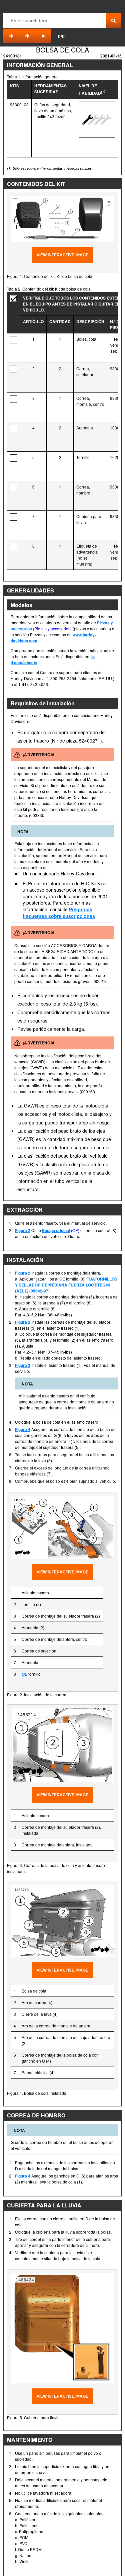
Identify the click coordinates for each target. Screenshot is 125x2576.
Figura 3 (23, 1365)
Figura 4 (23, 1429)
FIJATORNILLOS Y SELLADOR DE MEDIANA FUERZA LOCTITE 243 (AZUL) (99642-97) (66, 1285)
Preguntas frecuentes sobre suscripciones (59, 913)
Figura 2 (23, 1230)
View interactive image (62, 255)
